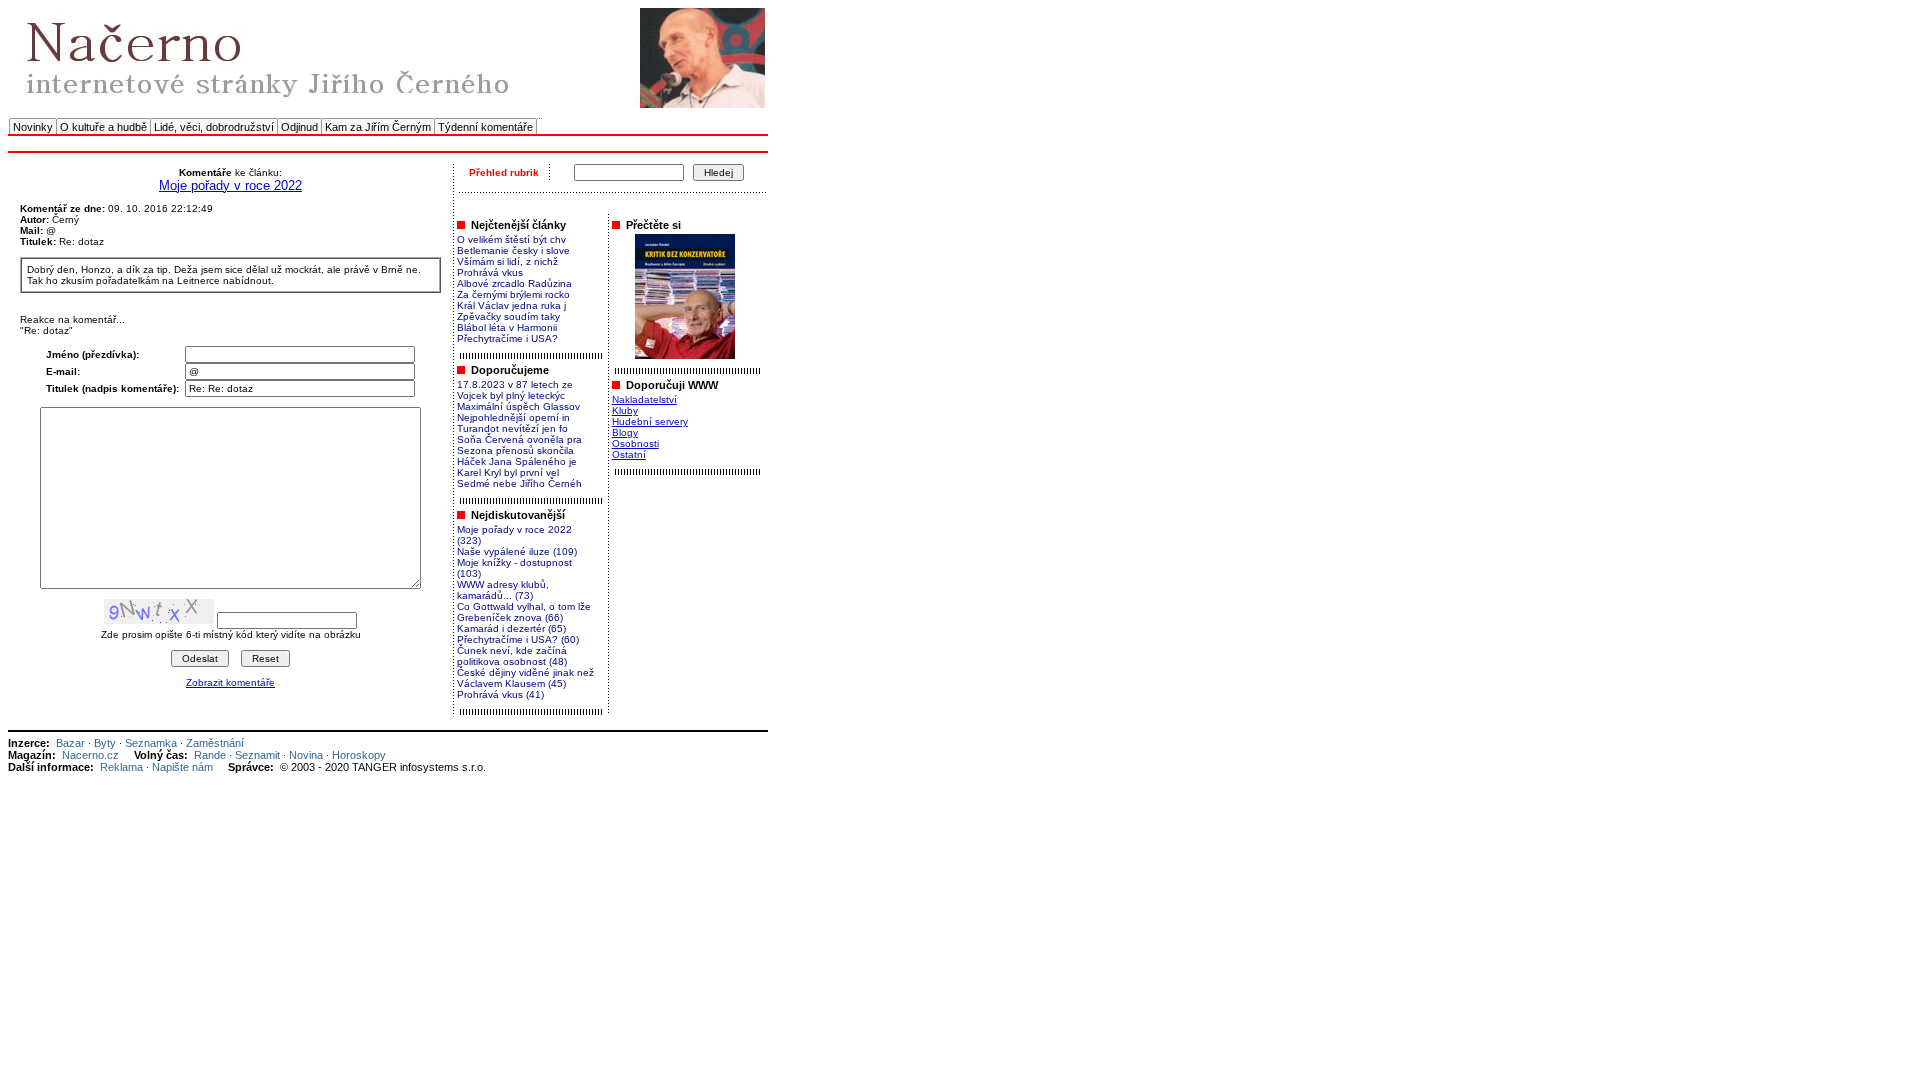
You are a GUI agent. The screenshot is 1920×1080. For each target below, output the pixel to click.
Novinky (33, 127)
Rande (210, 755)
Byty (105, 743)
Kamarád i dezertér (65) (511, 628)
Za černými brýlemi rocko (513, 294)
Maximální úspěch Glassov (518, 406)
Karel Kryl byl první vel (508, 472)
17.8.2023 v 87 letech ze (515, 384)
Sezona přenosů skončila (515, 450)
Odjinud (299, 127)
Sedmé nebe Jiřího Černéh (519, 483)
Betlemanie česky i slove (513, 250)
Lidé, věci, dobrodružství (214, 127)
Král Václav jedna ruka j (511, 305)
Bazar (70, 743)
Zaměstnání (215, 743)
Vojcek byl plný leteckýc (511, 395)
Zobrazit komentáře (230, 682)
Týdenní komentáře (485, 127)
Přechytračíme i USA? (507, 338)
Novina (306, 755)
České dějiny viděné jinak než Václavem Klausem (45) (525, 678)
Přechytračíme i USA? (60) (518, 639)
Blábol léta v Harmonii (507, 327)
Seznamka (151, 743)
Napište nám (182, 767)
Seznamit (257, 755)
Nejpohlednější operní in (513, 417)
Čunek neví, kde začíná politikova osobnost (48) (512, 656)
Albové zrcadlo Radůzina (514, 283)
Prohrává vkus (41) (500, 694)
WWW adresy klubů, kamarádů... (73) (503, 590)
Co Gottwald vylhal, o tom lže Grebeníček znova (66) (524, 612)
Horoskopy (359, 755)
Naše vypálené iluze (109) (517, 551)
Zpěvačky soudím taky (508, 316)
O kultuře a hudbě (103, 127)
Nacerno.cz (90, 755)
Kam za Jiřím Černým (378, 127)
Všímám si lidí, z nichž (507, 261)
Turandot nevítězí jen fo (512, 428)
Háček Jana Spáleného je (517, 461)
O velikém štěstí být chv (511, 239)
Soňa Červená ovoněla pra (519, 439)
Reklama (121, 767)
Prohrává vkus (490, 272)
